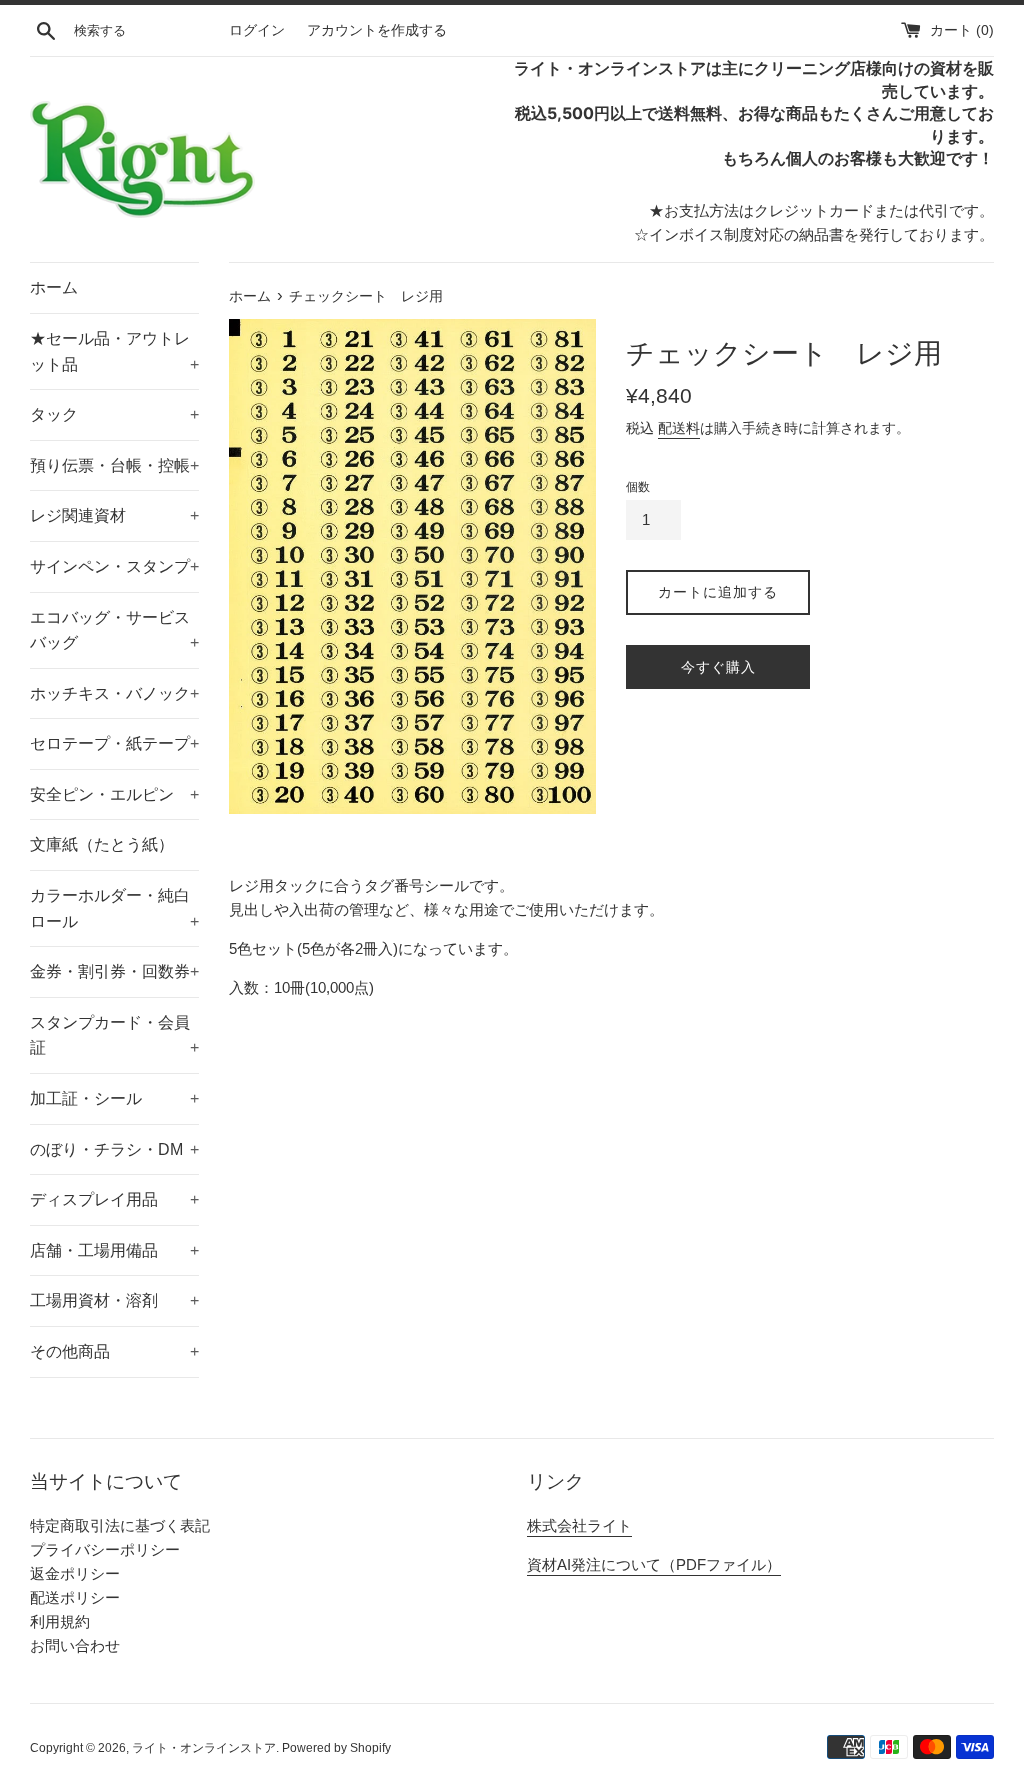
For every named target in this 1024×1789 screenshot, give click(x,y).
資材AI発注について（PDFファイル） (654, 1564)
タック (114, 414)
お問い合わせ (75, 1645)
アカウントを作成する (377, 30)
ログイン (257, 30)
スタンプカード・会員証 (114, 1035)
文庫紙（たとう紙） (102, 844)
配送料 (679, 428)
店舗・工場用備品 (114, 1250)
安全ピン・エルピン (114, 794)
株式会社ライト (579, 1525)
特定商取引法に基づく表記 (120, 1525)
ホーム (54, 287)
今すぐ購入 (718, 667)
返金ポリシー (75, 1573)
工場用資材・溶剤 (114, 1300)
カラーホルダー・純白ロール (114, 908)
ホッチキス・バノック (114, 693)
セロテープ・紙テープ (114, 743)
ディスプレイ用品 (114, 1199)
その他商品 (114, 1351)
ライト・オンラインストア (204, 1748)
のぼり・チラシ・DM (114, 1149)
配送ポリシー (75, 1597)
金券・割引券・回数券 (114, 971)
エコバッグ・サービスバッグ (114, 630)
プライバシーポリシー (105, 1549)
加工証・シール (114, 1098)
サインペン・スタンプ (114, 566)
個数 (638, 487)
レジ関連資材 (114, 515)
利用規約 (60, 1621)
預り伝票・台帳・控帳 (114, 465)
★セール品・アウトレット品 (114, 351)
